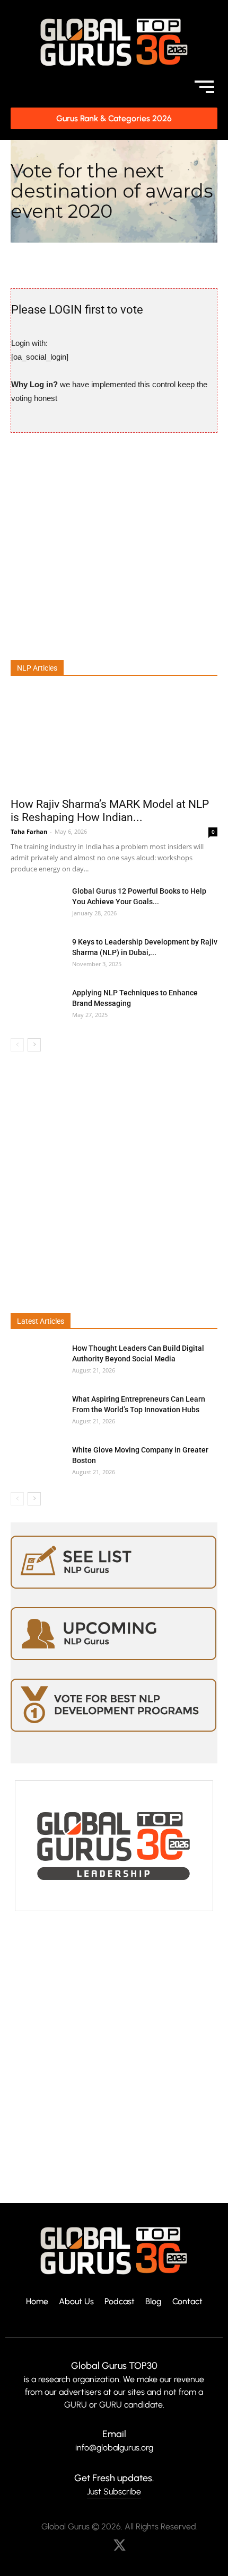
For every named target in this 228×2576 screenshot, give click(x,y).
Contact (187, 2302)
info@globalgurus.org (114, 2448)
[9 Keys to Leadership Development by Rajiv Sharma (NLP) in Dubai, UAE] (37, 955)
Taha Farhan (29, 831)
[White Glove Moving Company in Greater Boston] (37, 1463)
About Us (76, 2302)
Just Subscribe (114, 2492)
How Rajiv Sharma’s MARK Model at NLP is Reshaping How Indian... (110, 811)
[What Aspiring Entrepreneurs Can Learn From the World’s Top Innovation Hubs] (37, 1412)
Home (37, 2302)
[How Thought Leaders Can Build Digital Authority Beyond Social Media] (37, 1361)
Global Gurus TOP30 (114, 2366)
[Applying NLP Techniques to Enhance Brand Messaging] (37, 1006)
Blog (154, 2302)
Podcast (120, 2302)
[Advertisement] (114, 545)
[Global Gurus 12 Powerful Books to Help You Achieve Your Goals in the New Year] (37, 904)
